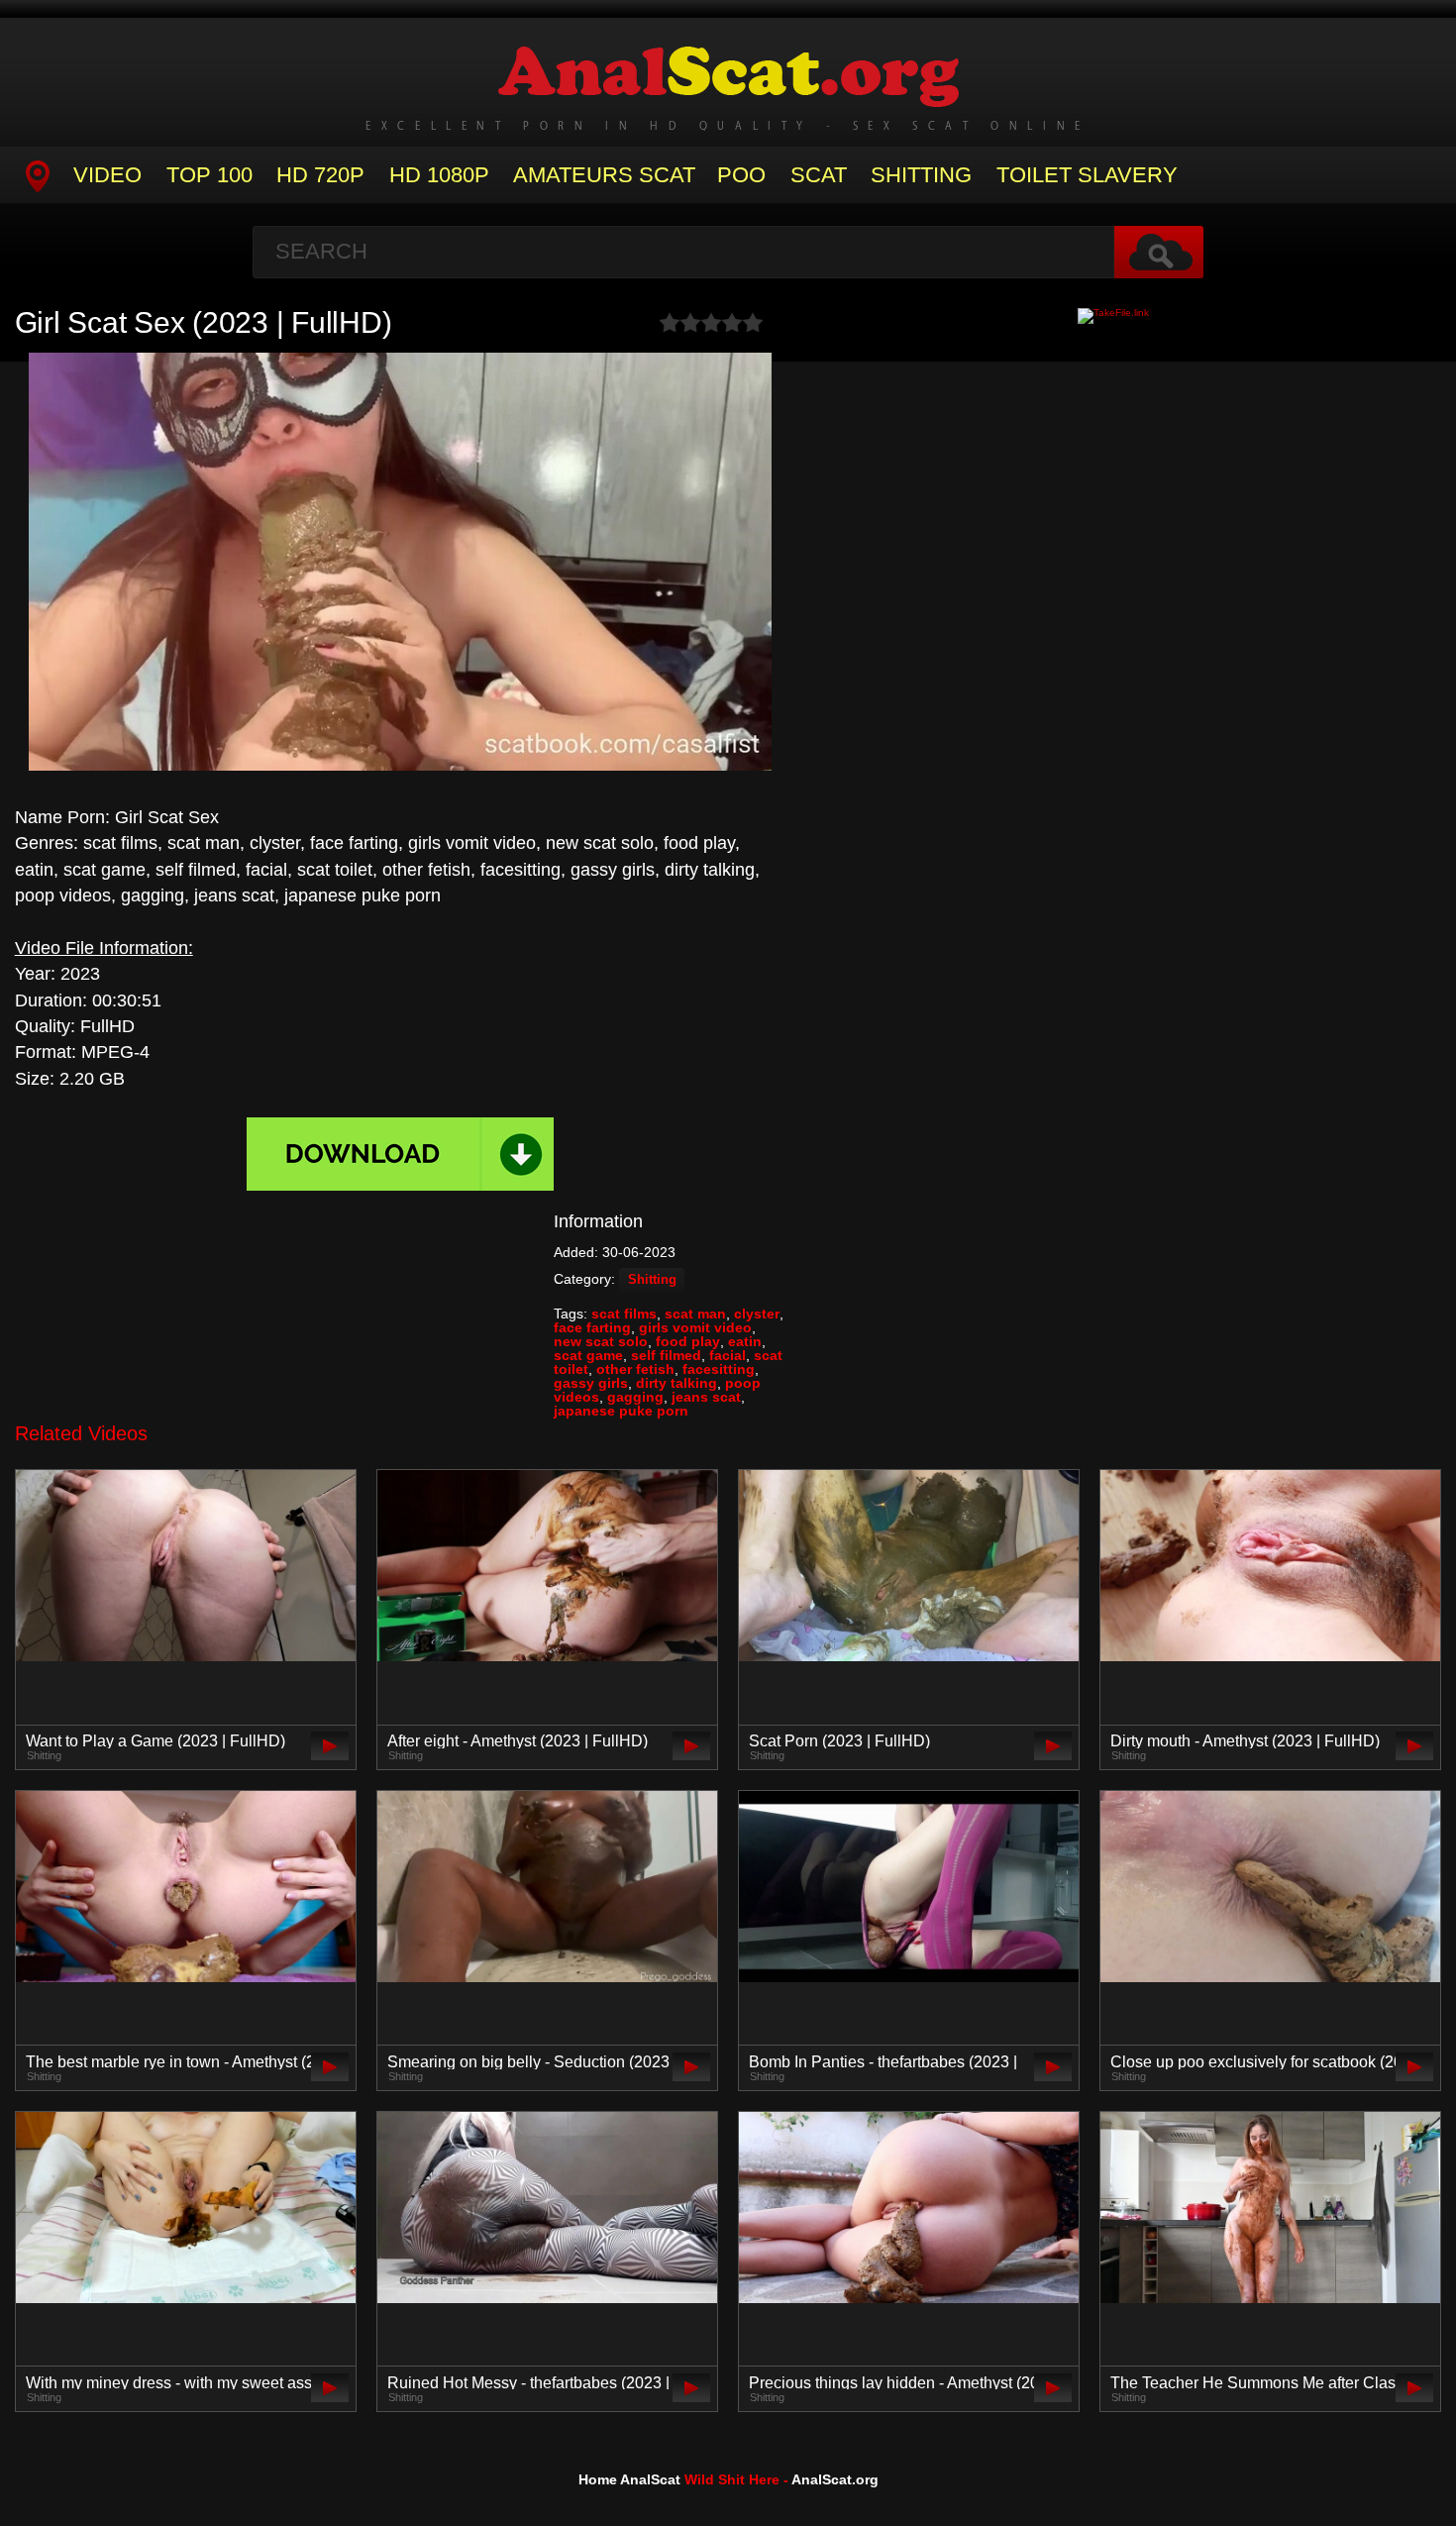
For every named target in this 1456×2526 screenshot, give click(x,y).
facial (728, 1355)
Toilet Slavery (1087, 175)
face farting (592, 1327)
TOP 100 (209, 175)
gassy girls (591, 1383)
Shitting (921, 175)
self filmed (666, 1355)
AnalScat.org (835, 2479)
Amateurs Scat (604, 175)
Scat (819, 175)
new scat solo (601, 1341)
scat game (588, 1355)
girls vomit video (695, 1327)
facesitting (719, 1369)
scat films (624, 1314)
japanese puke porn (621, 1411)
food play (688, 1341)
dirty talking (676, 1383)
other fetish (635, 1369)
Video (107, 175)
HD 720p (320, 175)
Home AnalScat (629, 2479)
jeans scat (706, 1397)
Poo (741, 175)
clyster (757, 1314)
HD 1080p (439, 175)
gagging (635, 1397)
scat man (695, 1314)
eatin (745, 1341)
